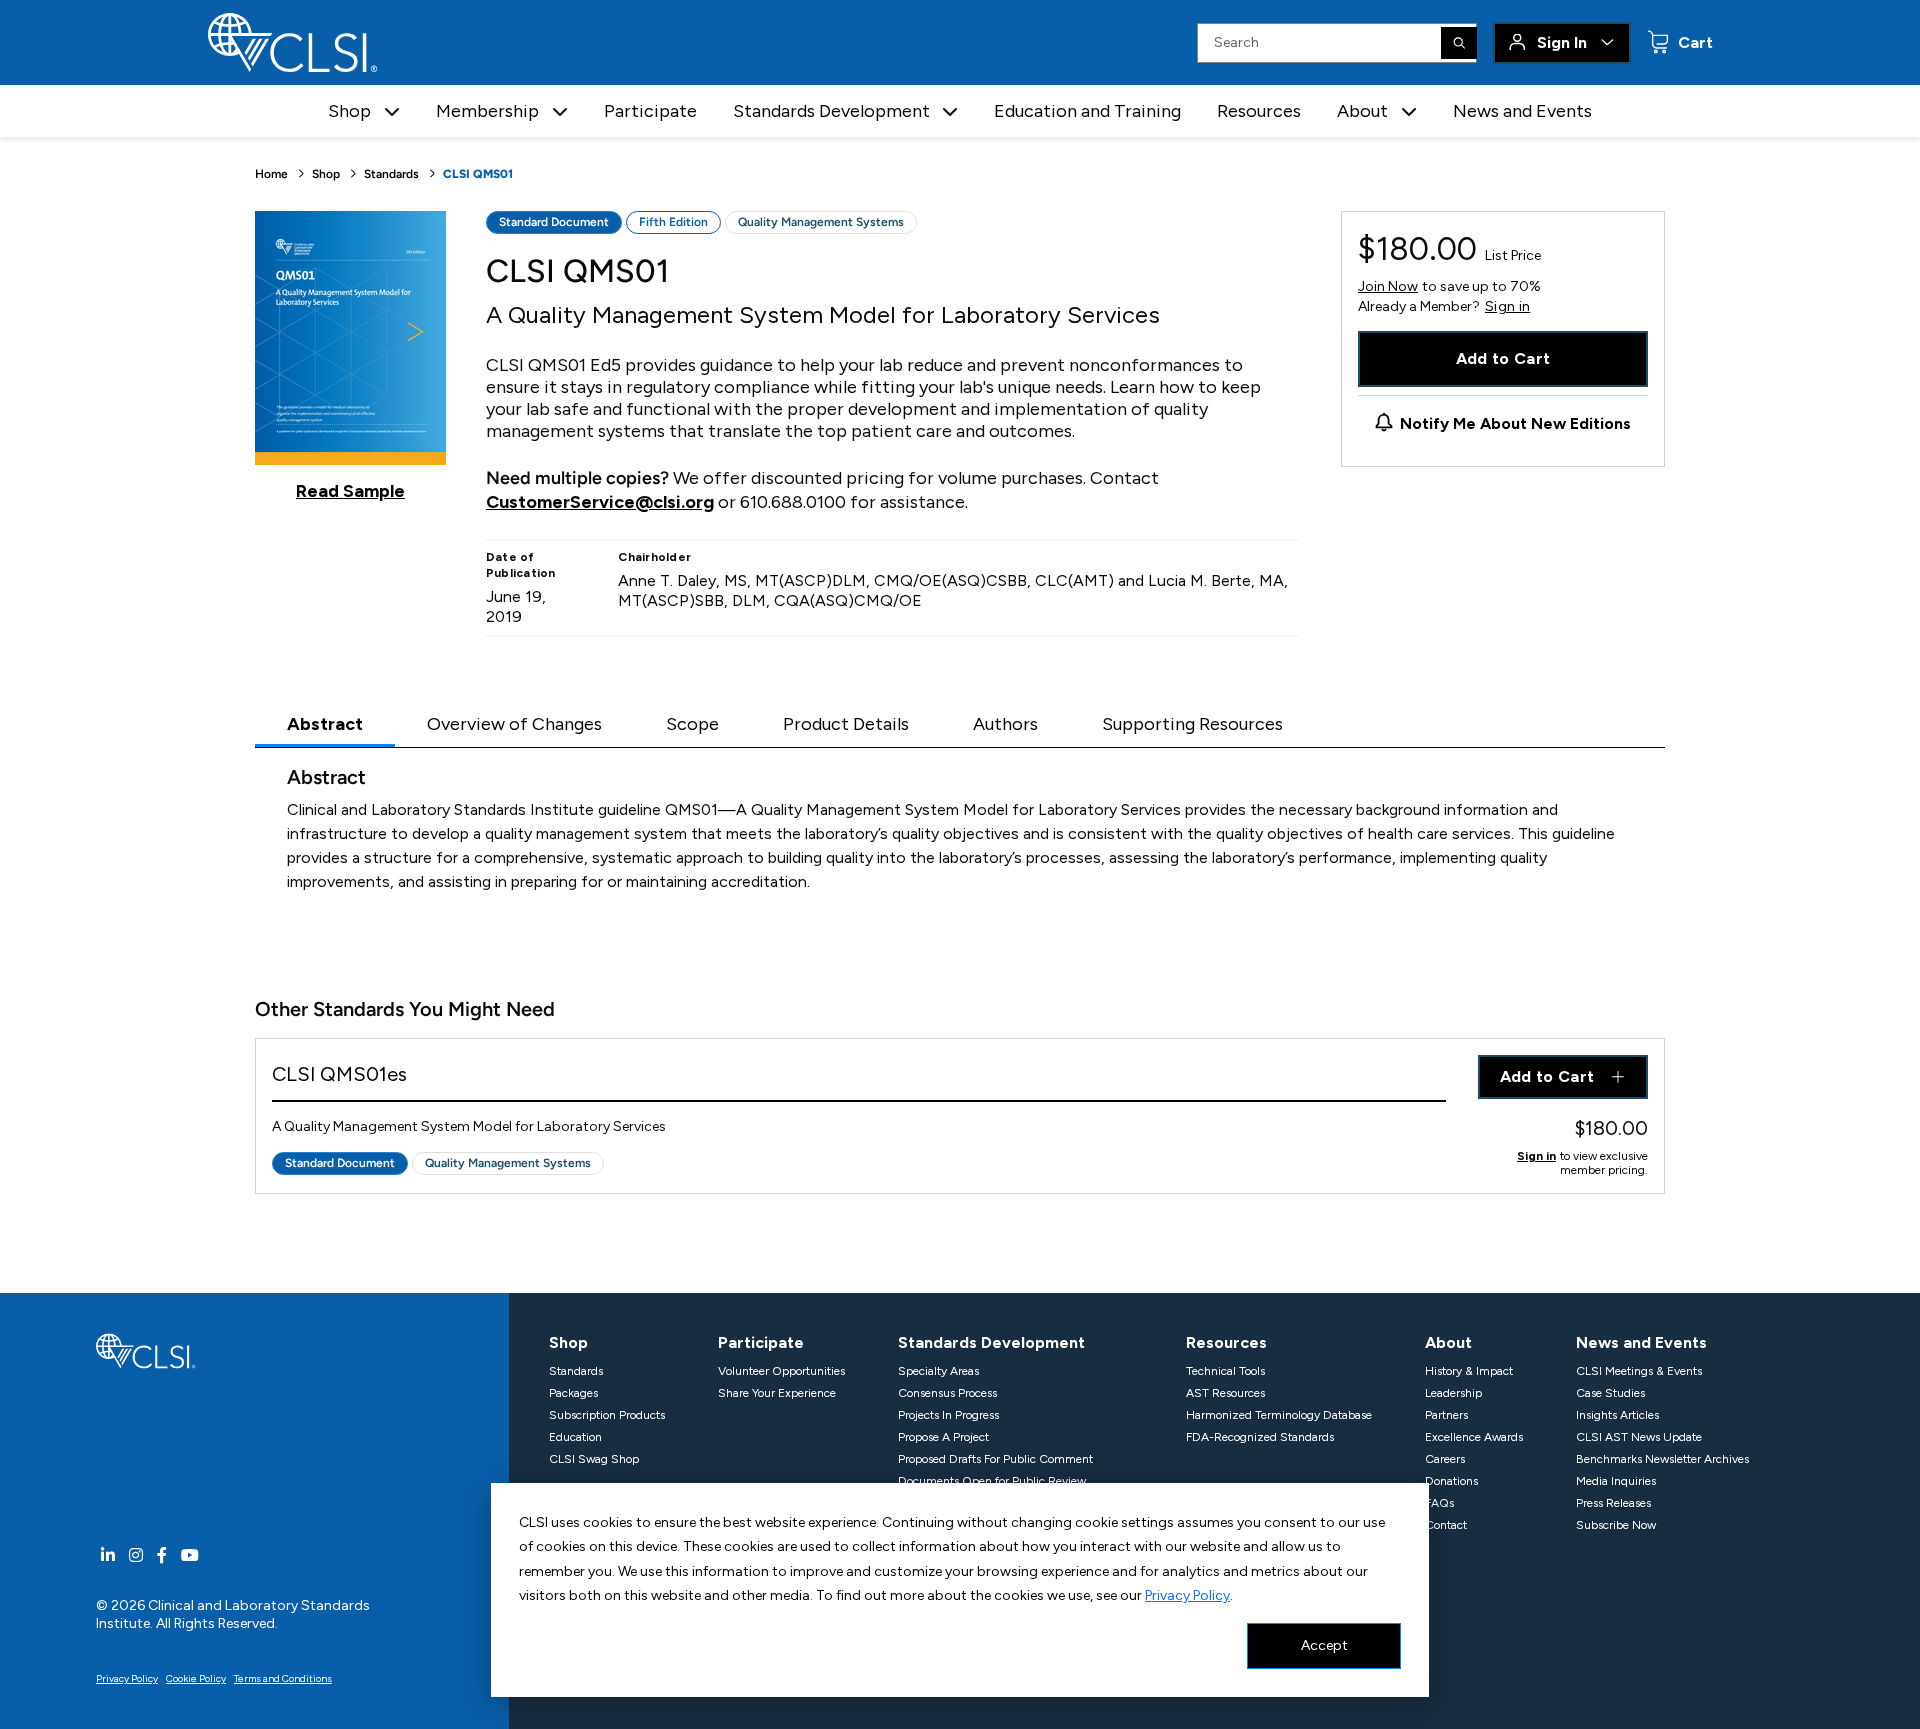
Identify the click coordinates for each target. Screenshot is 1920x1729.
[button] (392, 111)
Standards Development (991, 1342)
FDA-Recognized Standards (1260, 1437)
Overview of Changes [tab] (514, 724)
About (1448, 1342)
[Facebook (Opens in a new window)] (162, 1555)
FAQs (1439, 1503)
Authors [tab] (1005, 724)
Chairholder (654, 557)
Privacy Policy (1187, 1595)
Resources (1259, 111)
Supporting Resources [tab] (1192, 724)
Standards (391, 174)
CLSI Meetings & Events (1639, 1371)
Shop (326, 174)
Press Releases (1613, 1503)
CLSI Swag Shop (594, 1459)
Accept (1324, 1645)
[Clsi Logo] (146, 1349)
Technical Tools (1225, 1371)
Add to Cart (1503, 358)
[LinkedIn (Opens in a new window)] (108, 1555)
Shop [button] (349, 111)
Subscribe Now (1616, 1525)
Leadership (1453, 1393)
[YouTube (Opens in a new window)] (190, 1555)
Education (575, 1437)
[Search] (1459, 43)
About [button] (1362, 111)
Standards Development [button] (831, 111)
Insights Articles (1617, 1415)
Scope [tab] (692, 724)
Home (271, 174)
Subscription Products (607, 1415)
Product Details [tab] (846, 724)
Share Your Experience (777, 1393)
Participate (650, 111)
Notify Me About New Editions (1515, 423)
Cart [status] (1693, 42)
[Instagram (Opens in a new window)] (136, 1555)
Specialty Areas (938, 1371)
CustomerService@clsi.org (600, 502)
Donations (1451, 1481)
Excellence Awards (1474, 1437)
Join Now (1388, 286)
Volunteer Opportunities (781, 1371)
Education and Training (1087, 111)
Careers (1445, 1459)
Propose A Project (943, 1437)
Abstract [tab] (325, 724)
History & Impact (1469, 1371)
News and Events (1522, 111)
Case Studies (1610, 1393)
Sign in (1507, 307)
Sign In (1562, 42)
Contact (1446, 1525)
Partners (1446, 1415)
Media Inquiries (1616, 1481)
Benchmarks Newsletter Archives (1662, 1459)
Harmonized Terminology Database (1279, 1415)
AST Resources (1225, 1393)
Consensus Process (947, 1393)
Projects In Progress (948, 1415)
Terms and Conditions (283, 1678)
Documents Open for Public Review (992, 1481)
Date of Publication (521, 565)
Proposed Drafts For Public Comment (995, 1459)
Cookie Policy (196, 1678)
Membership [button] (487, 111)
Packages (573, 1393)
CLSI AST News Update (1639, 1437)
